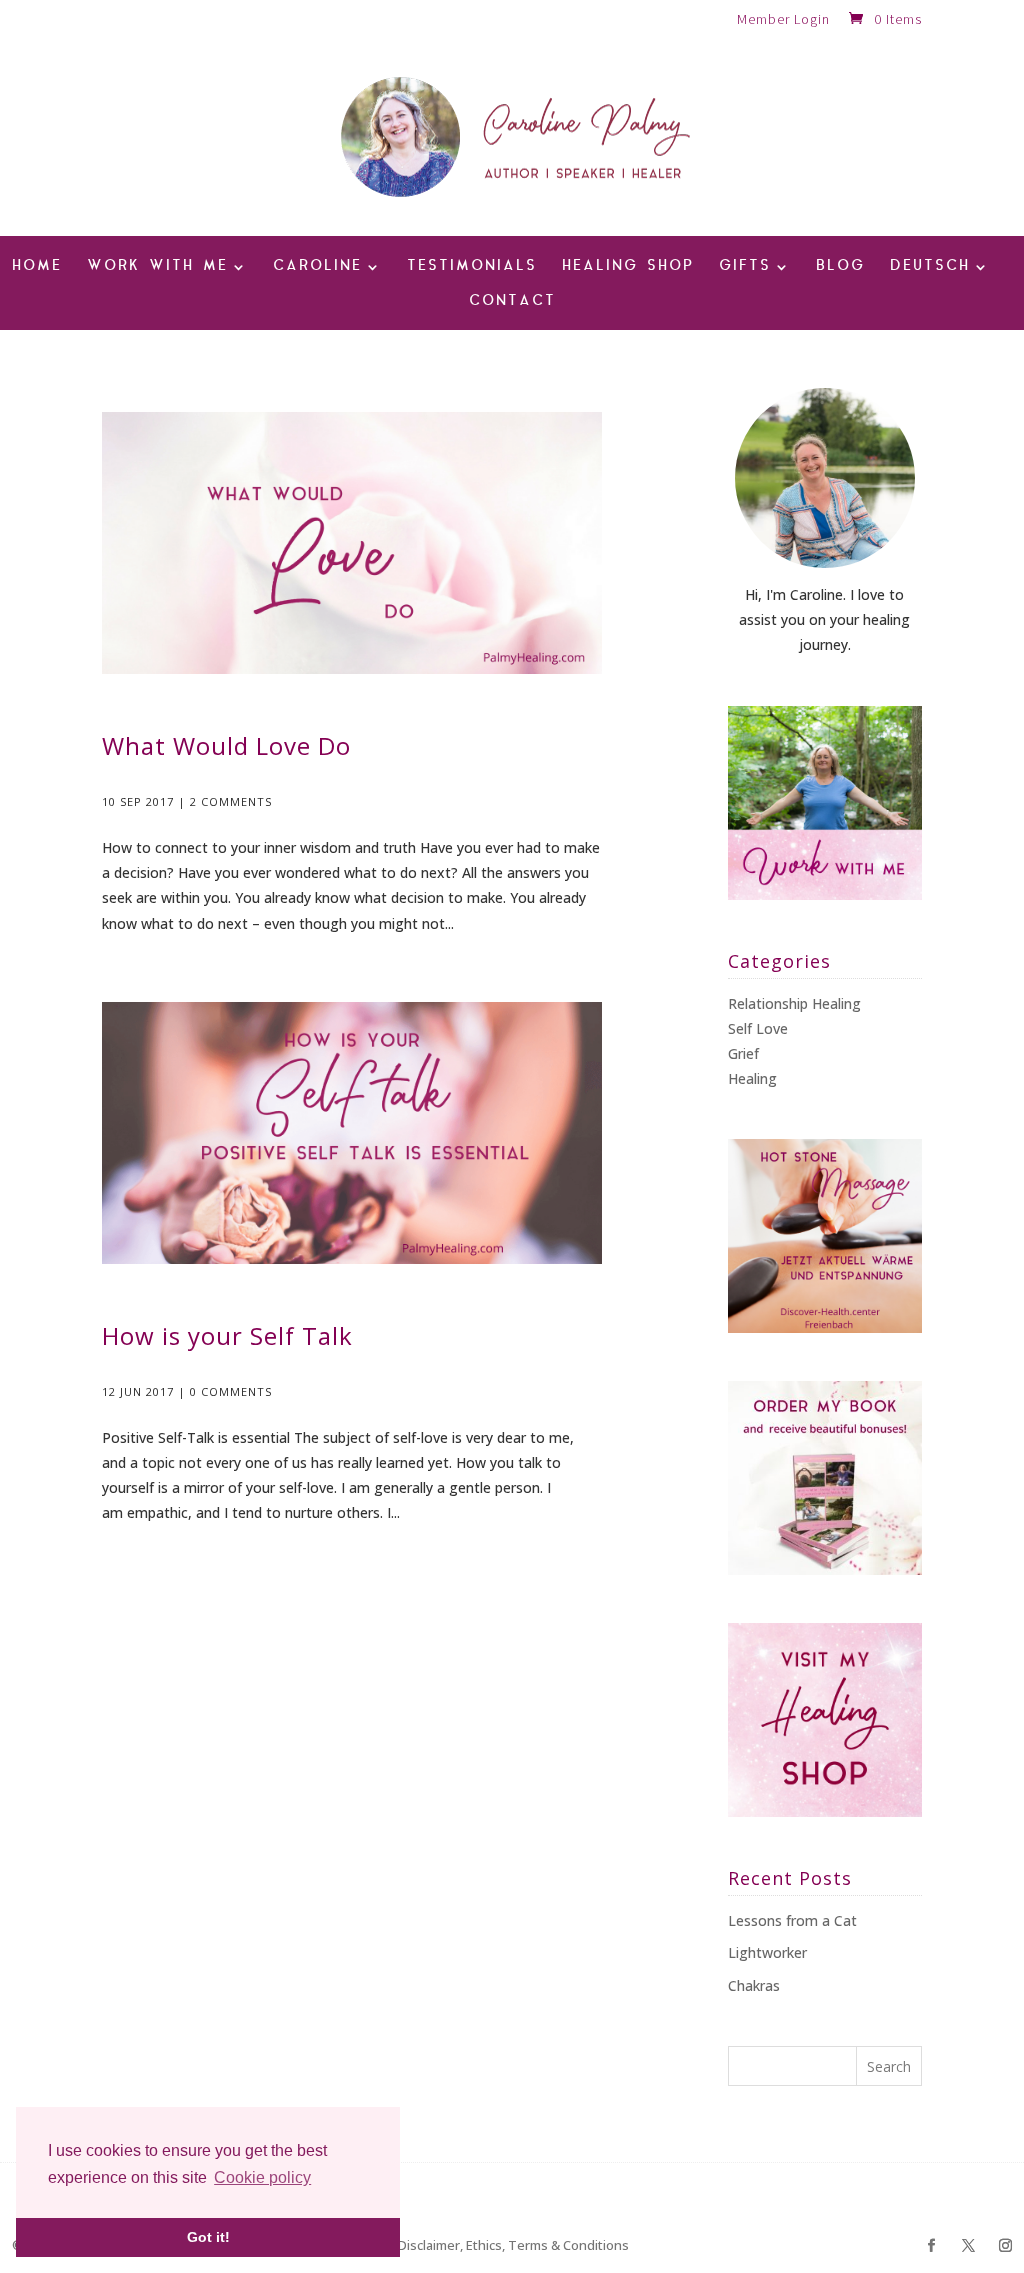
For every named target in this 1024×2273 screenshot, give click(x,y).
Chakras (754, 1985)
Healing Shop (628, 267)
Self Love (758, 1028)
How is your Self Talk (227, 1335)
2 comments (231, 801)
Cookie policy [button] (262, 2177)
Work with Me (157, 267)
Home (37, 267)
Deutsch (930, 267)
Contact (512, 302)
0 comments (231, 1391)
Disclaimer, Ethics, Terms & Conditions (513, 2245)
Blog (840, 267)
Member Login (783, 20)
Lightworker (767, 1952)
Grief (743, 1053)
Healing (752, 1078)
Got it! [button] (208, 2237)
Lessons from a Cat (792, 1920)
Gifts (745, 267)
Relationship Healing (794, 1003)
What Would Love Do (226, 745)
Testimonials (472, 267)
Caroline (317, 267)
